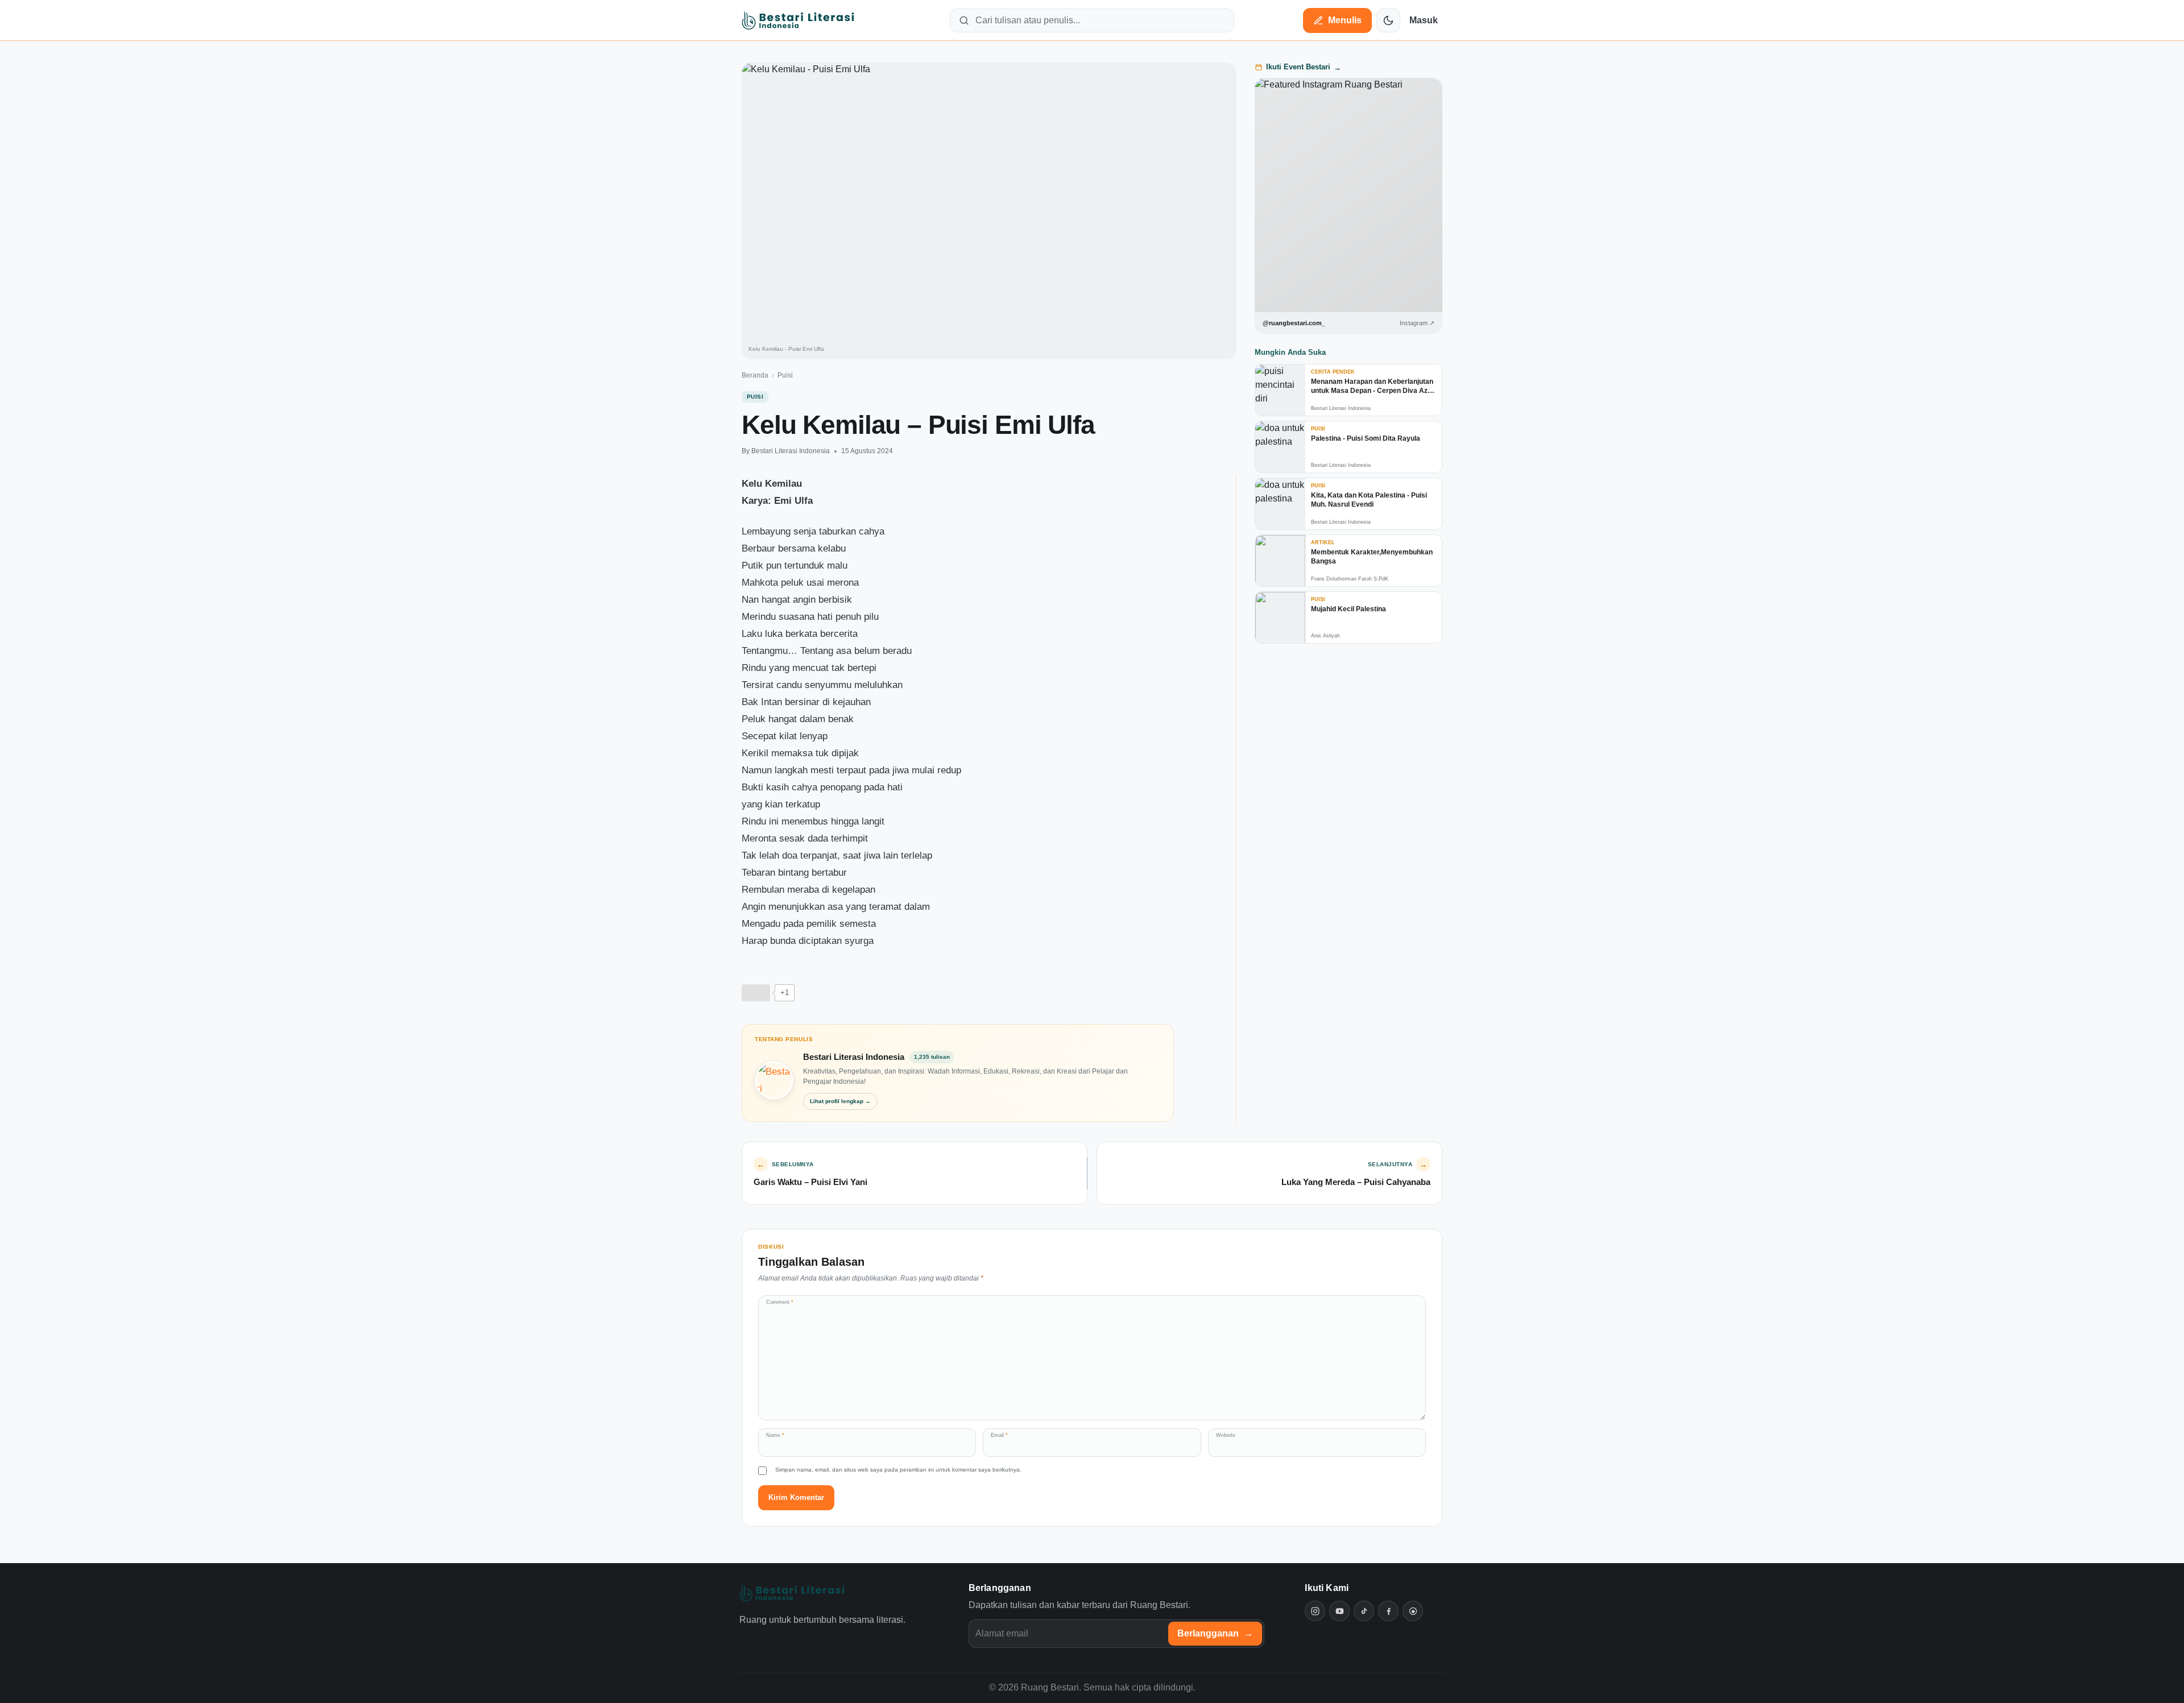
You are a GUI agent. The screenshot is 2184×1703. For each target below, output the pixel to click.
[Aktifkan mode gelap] (1388, 20)
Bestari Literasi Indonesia (791, 451)
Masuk (1424, 20)
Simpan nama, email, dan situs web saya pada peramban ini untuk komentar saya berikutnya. (898, 1470)
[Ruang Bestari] (792, 1593)
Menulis (1345, 20)
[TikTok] (1364, 1611)
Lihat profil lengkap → (840, 1101)
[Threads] (1413, 1611)
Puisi (785, 375)
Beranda (755, 375)
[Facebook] (1388, 1611)
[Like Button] (756, 993)
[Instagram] (1315, 1611)
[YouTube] (1339, 1611)
